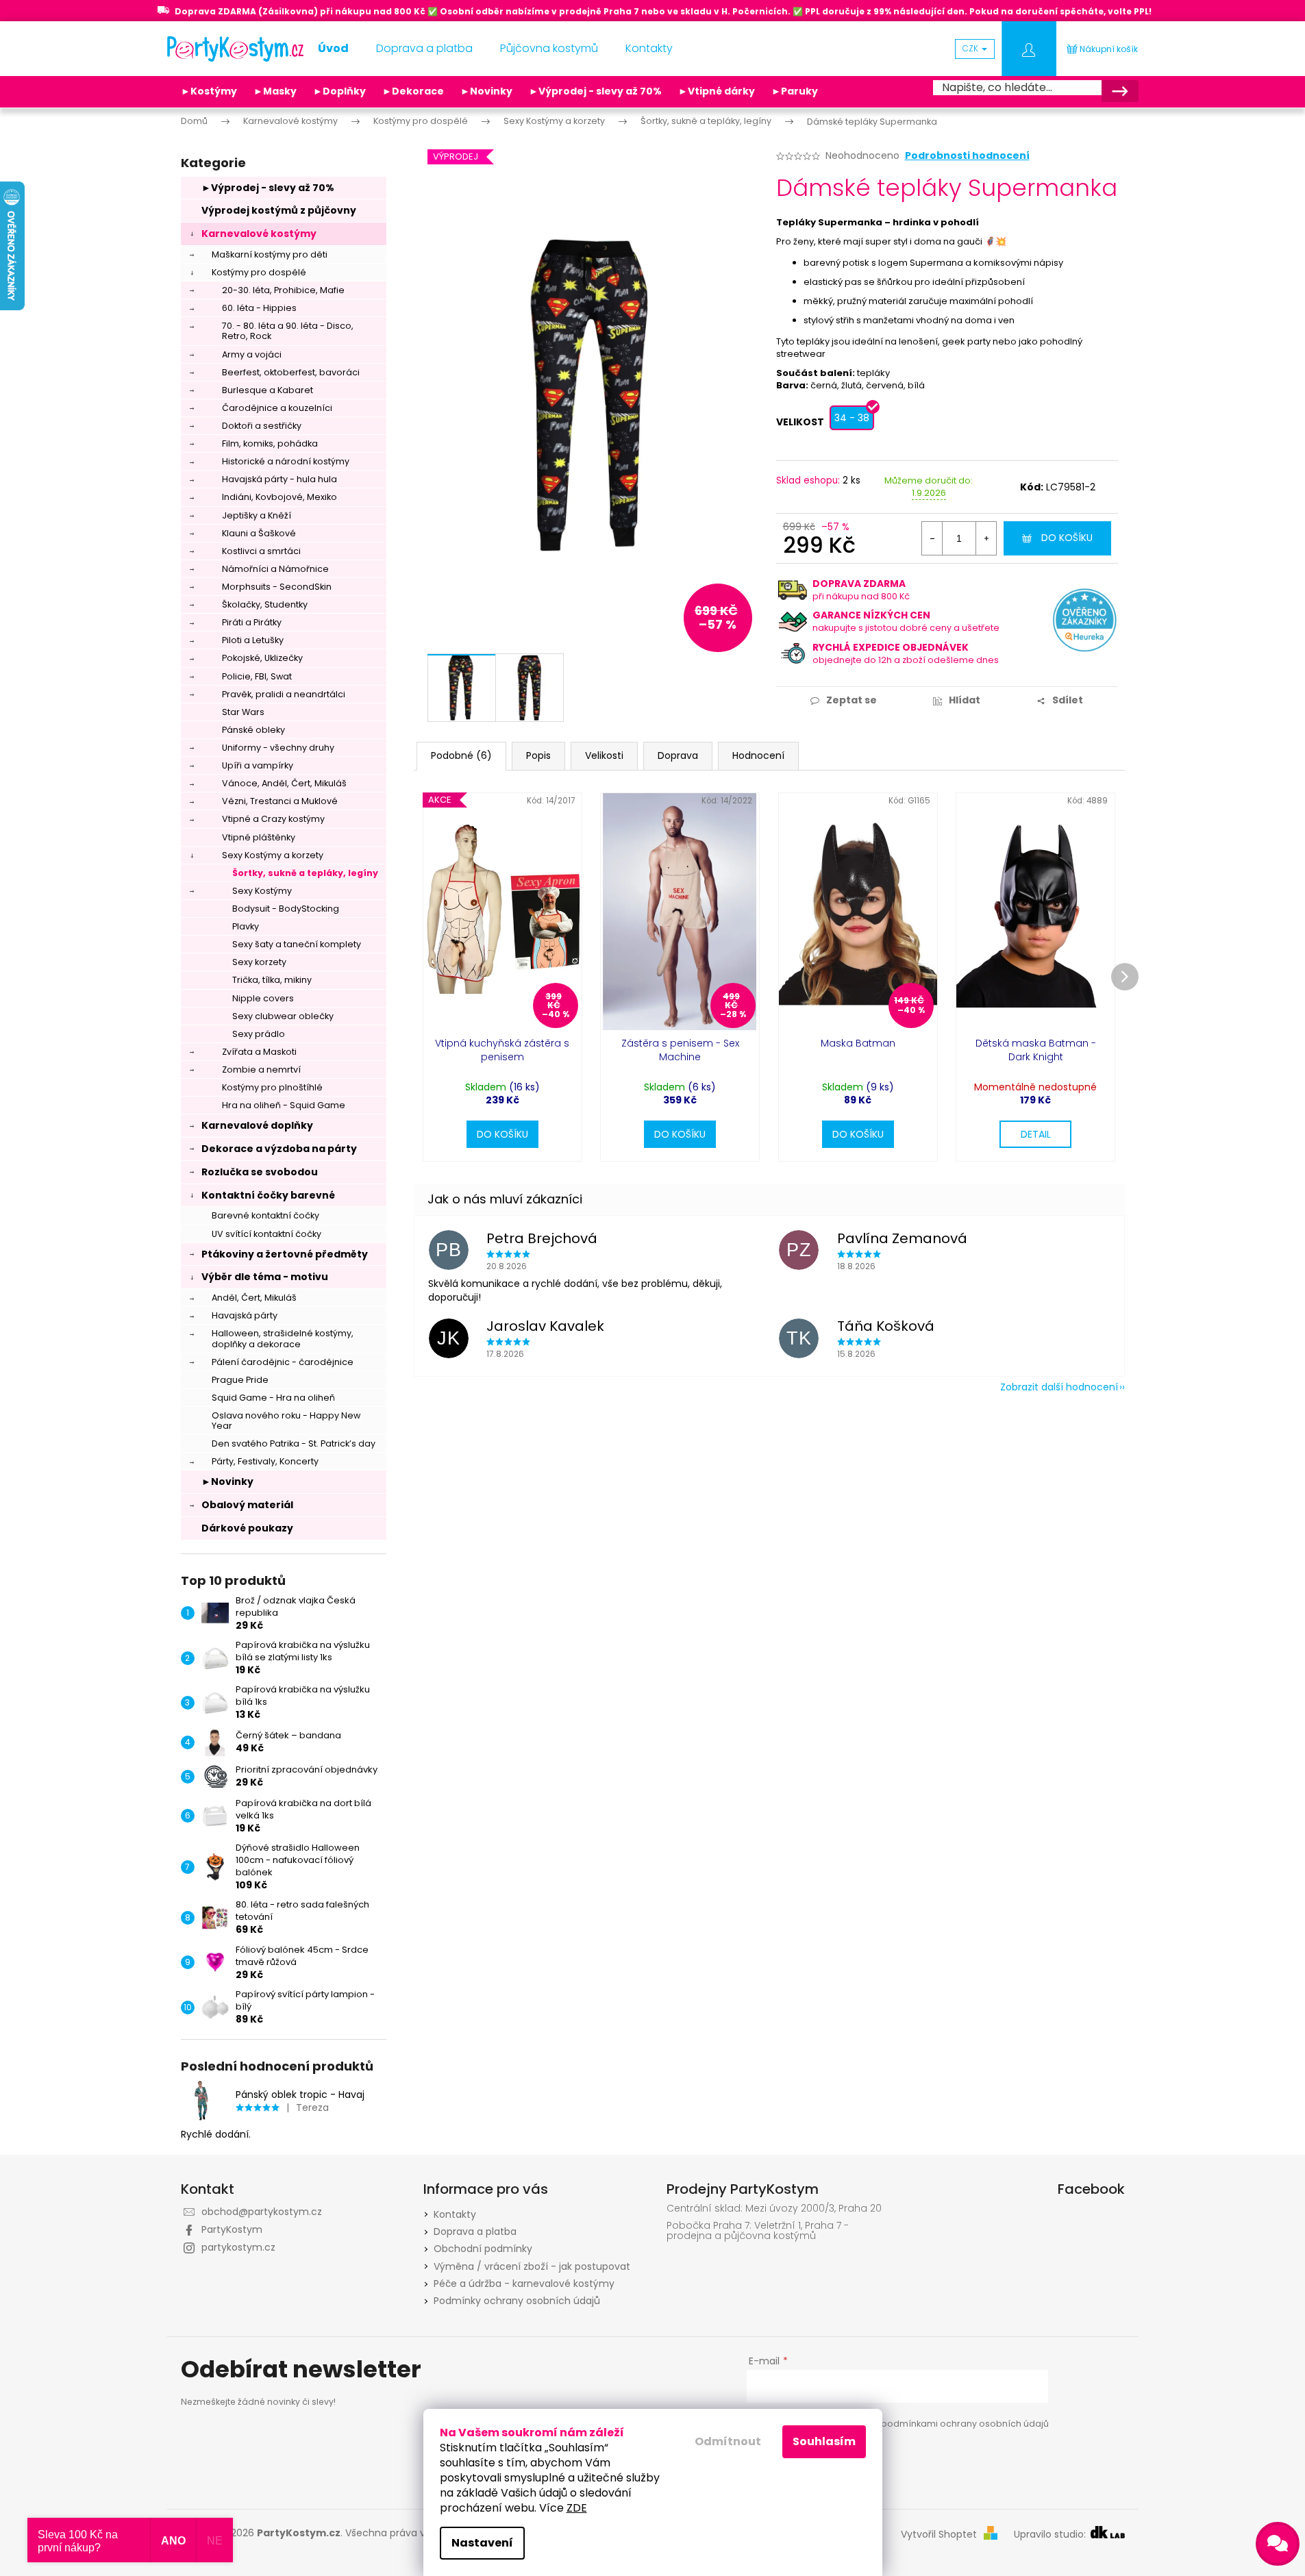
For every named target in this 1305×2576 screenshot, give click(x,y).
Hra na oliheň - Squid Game (284, 1105)
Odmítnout (728, 2441)
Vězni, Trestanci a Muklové (280, 801)
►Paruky (795, 91)
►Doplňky (339, 91)
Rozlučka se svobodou (260, 1172)
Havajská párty (245, 1315)
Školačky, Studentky (265, 604)
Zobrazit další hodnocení (1059, 1387)
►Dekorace (413, 91)
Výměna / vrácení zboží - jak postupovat (532, 2266)
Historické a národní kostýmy (286, 461)
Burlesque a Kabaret (268, 390)
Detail (1036, 1134)
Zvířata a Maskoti (259, 1052)
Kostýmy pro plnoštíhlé (272, 1087)
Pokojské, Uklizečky (262, 658)
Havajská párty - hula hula (279, 479)
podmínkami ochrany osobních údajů (965, 2424)
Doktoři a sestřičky (262, 426)
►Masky (275, 91)
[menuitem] (333, 49)
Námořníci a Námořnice (275, 569)
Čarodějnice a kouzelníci (277, 408)
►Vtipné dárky (717, 91)
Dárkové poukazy (247, 1528)
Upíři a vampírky (258, 765)
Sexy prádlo (259, 1034)
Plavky (246, 926)
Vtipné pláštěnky (259, 837)
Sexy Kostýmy (262, 891)
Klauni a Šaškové (259, 533)
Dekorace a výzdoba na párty (279, 1149)
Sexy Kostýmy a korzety (273, 855)
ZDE (577, 2508)
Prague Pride (240, 1380)
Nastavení (482, 2543)
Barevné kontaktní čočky (265, 1215)
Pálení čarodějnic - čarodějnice (283, 1362)
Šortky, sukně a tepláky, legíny (305, 873)
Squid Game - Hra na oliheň (273, 1398)
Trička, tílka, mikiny (272, 980)
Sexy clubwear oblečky (283, 1016)
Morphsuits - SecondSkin (277, 587)
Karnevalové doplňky (257, 1125)
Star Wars (243, 712)
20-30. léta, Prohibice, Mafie (283, 290)
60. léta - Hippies (259, 308)
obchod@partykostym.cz (262, 2212)
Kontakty (455, 2214)
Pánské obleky (253, 730)
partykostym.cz (238, 2247)
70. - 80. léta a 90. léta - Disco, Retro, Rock (288, 331)
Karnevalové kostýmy (259, 234)
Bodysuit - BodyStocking (286, 909)
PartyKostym (232, 2229)
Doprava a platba (475, 2231)
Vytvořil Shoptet (939, 2535)
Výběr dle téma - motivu (265, 1277)
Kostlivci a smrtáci (261, 551)
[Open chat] (1278, 2544)
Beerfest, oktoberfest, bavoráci (291, 372)
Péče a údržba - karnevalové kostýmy (524, 2284)
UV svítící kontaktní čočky (266, 1234)
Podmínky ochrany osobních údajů (517, 2301)
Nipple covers (263, 998)
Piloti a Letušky (253, 640)
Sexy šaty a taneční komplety (297, 944)
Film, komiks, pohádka (270, 443)
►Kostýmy (209, 91)
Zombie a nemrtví (261, 1070)
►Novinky (486, 91)
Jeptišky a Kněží (257, 515)
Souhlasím (824, 2441)
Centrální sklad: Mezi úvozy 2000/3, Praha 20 (774, 2209)
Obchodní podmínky (483, 2249)
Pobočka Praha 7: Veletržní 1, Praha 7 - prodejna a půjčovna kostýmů (758, 2231)
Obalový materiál (247, 1505)
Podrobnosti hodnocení (967, 156)
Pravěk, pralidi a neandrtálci (284, 694)
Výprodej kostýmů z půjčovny (279, 210)
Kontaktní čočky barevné (268, 1195)
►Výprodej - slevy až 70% (595, 91)
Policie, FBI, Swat (257, 676)
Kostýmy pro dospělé (259, 272)
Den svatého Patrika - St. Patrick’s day (294, 1443)
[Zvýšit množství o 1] (986, 538)
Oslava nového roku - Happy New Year (286, 1421)
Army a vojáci (252, 354)
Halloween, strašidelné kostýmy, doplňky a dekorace (283, 1338)
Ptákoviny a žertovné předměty (285, 1254)
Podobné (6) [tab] (461, 755)
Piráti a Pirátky (252, 622)
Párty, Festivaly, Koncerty (265, 1461)
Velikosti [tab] (604, 755)
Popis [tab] (538, 755)
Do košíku (1067, 538)
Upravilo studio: (1051, 2535)
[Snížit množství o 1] (932, 538)
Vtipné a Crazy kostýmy (273, 819)
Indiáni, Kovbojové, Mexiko (279, 497)
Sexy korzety (259, 962)
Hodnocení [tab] (758, 755)
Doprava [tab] (678, 755)
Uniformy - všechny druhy (278, 748)
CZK (971, 48)
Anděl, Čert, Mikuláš (254, 1298)
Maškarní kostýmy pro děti (270, 254)
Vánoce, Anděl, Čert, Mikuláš (284, 783)
